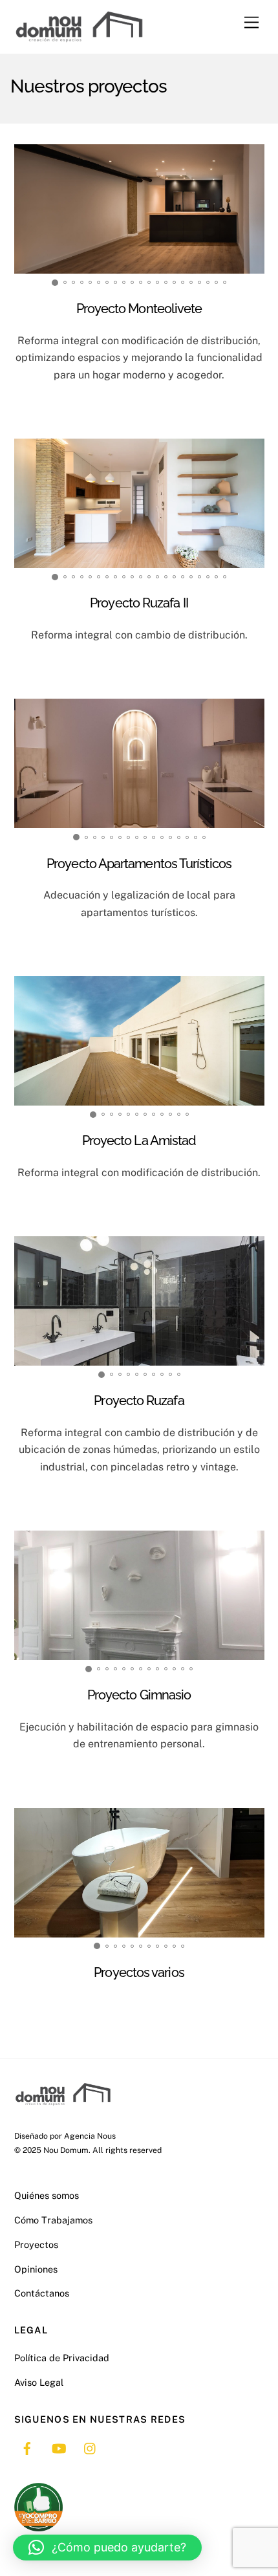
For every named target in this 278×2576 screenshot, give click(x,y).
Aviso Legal (39, 2382)
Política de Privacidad (62, 2358)
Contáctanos (42, 2293)
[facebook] (27, 2447)
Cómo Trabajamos (53, 2220)
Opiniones (36, 2269)
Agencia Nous (90, 2136)
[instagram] (91, 2447)
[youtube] (59, 2447)
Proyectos (36, 2244)
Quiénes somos (47, 2195)
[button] (107, 2548)
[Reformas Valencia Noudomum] (79, 38)
